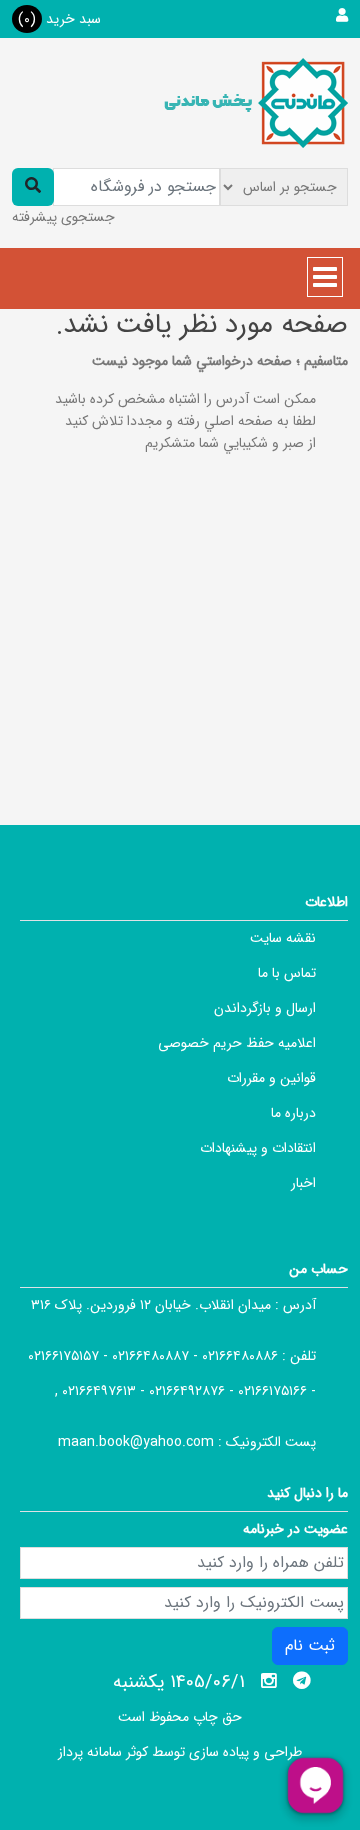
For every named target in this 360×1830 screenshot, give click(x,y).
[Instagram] (269, 1681)
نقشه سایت (283, 938)
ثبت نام (310, 1645)
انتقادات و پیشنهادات (258, 1148)
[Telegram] (302, 1681)
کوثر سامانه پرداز (103, 1752)
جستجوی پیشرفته (63, 217)
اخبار (303, 1183)
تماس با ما (287, 973)
